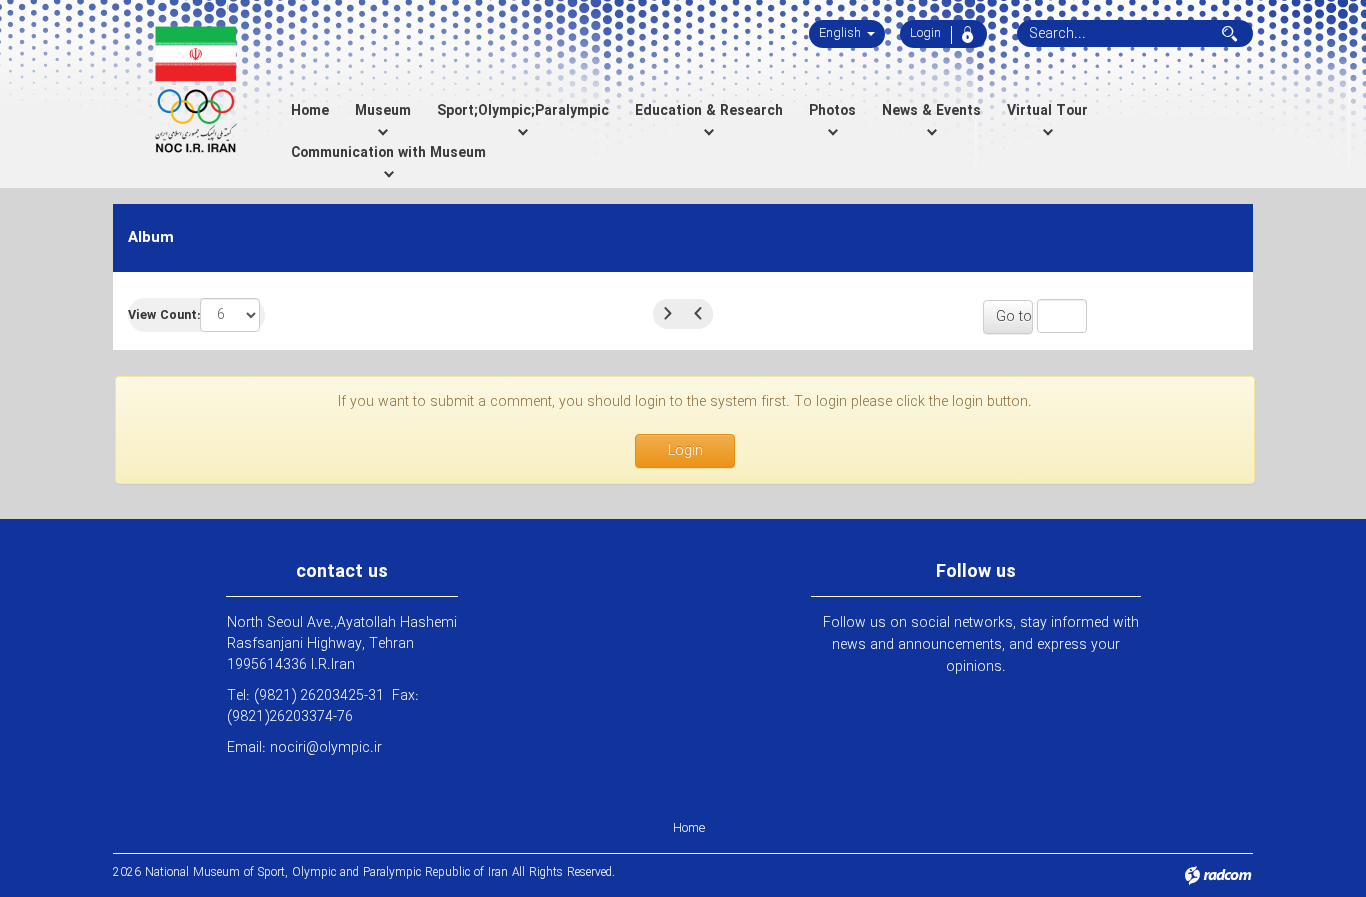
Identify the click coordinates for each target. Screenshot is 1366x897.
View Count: (164, 316)
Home (689, 828)
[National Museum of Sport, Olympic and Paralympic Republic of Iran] (195, 90)
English (842, 33)
